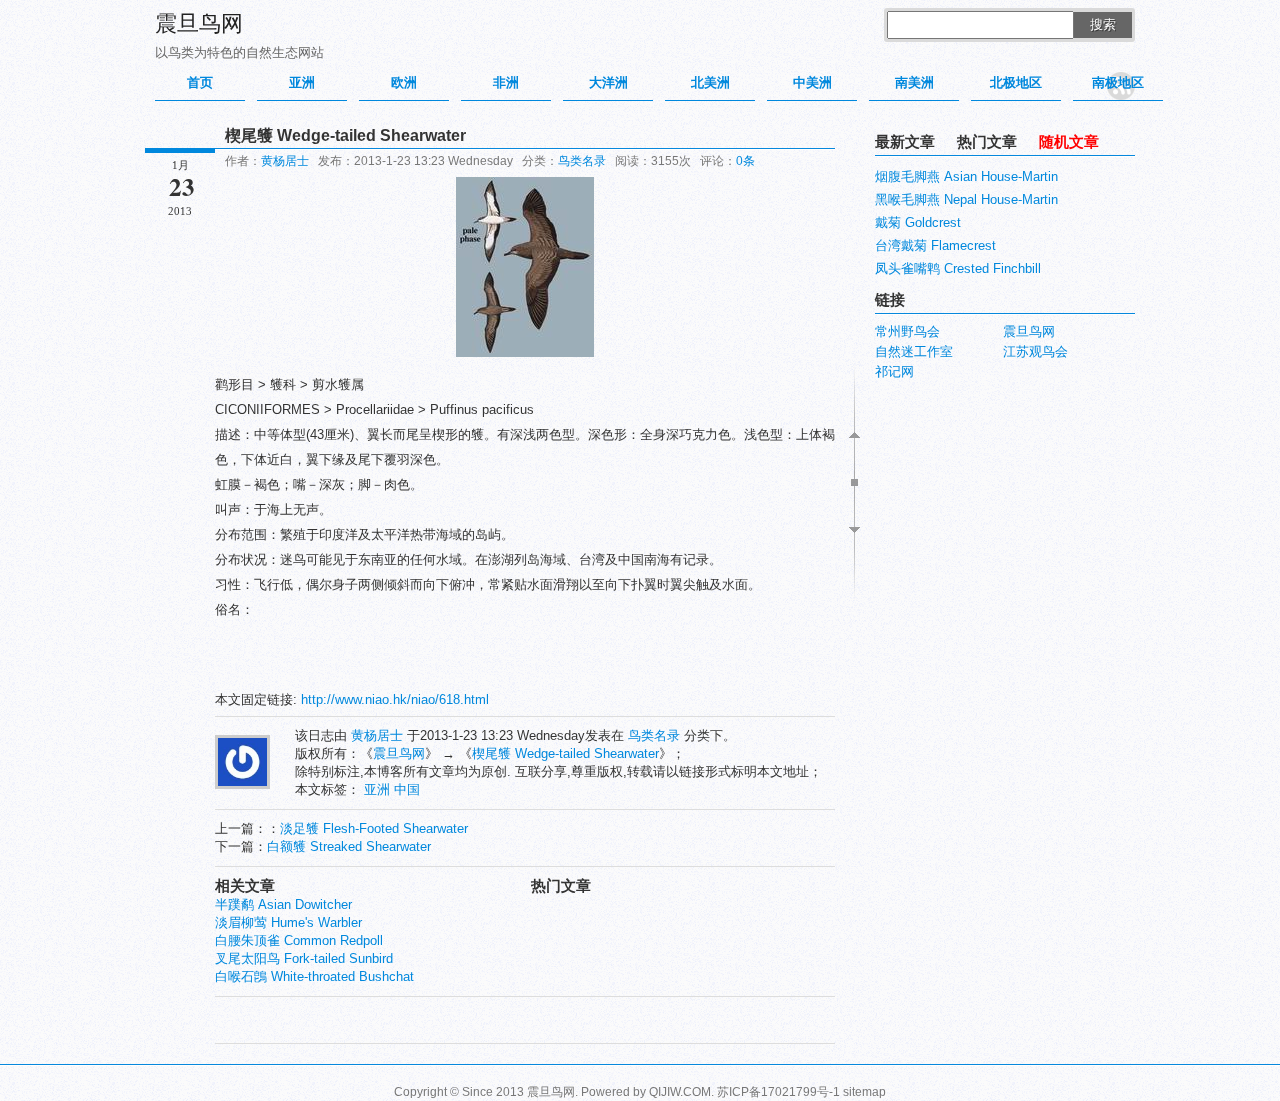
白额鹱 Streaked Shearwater (349, 846)
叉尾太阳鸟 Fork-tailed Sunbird (304, 958)
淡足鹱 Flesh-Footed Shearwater (374, 828)
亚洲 (302, 82)
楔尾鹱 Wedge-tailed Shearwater (565, 753)
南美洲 (914, 82)
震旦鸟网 (199, 23)
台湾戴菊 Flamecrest (935, 245)
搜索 (1103, 24)
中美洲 (812, 82)
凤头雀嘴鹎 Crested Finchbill (958, 268)
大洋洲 (608, 82)
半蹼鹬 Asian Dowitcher (283, 904)
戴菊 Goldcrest (918, 222)
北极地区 (1016, 82)
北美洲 (710, 82)
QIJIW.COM (680, 1092)
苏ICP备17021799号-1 (778, 1092)
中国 (407, 789)
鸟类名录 (582, 161)
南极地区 (1118, 82)
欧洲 (404, 82)
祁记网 (894, 371)
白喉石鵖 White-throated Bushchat (314, 976)
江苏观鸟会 (1035, 351)
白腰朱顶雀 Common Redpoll (299, 940)
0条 (745, 161)
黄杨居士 (285, 161)
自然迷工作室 (914, 351)
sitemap (864, 1092)
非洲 (506, 82)
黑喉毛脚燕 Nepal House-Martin (966, 199)
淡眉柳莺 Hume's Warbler (288, 922)
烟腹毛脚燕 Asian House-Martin (966, 176)
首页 (200, 82)
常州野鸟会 (907, 331)
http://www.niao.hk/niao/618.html (395, 699)
